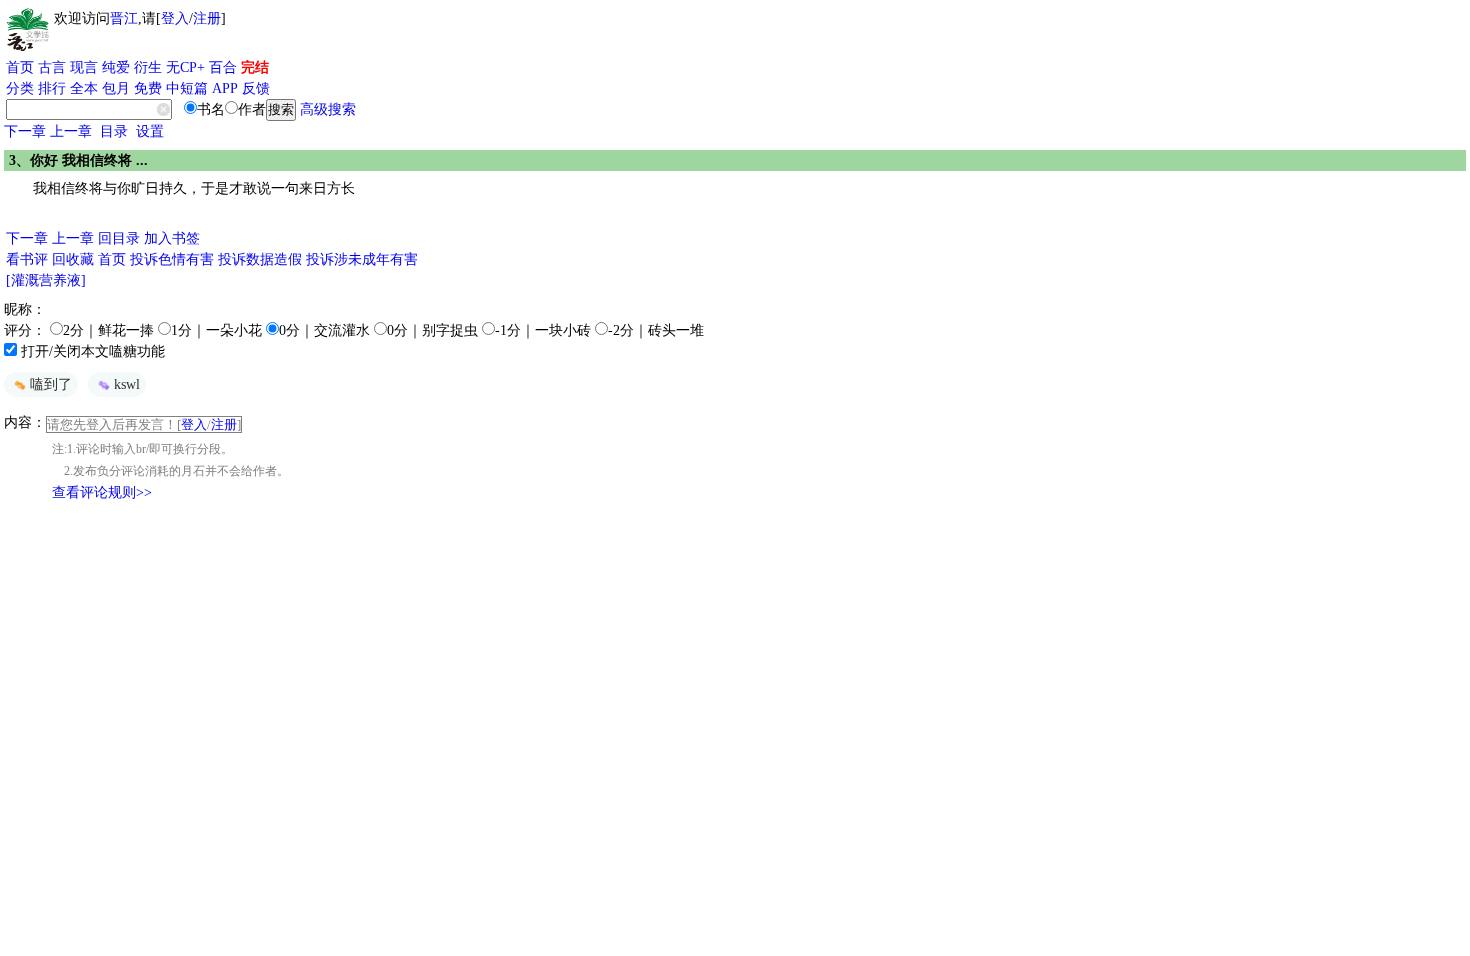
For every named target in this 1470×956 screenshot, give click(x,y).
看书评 (27, 259)
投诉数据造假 (260, 259)
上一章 (71, 131)
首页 (20, 67)
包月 (116, 88)
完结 (255, 67)
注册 (207, 18)
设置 (150, 131)
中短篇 (187, 88)
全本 (84, 88)
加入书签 (172, 238)
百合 (223, 67)
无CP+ (185, 67)
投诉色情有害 (172, 259)
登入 (175, 18)
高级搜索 (328, 109)
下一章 (25, 131)
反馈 (256, 88)
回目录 (119, 238)
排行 (52, 88)
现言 (84, 67)
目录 (114, 131)
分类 (20, 88)
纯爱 (116, 67)
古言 (52, 67)
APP (225, 88)
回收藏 (73, 259)
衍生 (148, 67)
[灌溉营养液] (46, 280)
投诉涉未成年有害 (362, 259)
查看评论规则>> (102, 492)
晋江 (124, 18)
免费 (148, 88)
